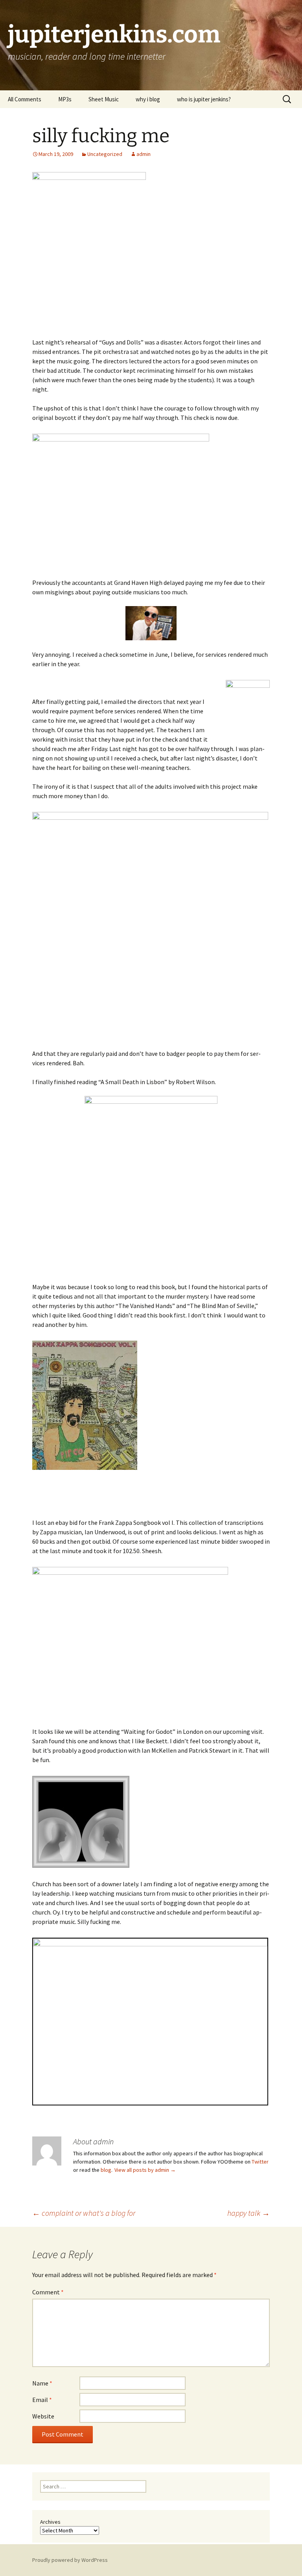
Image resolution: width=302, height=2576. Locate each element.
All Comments (25, 99)
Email (42, 2400)
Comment (48, 2292)
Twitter (260, 2162)
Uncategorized (105, 154)
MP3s (65, 99)
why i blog (148, 99)
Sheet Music (104, 99)
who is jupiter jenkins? (204, 99)
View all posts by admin (145, 2170)
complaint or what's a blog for (84, 2213)
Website (43, 2416)
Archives (50, 2522)
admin (144, 154)
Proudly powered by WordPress (70, 2560)
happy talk (249, 2213)
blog (106, 2170)
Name (42, 2383)
